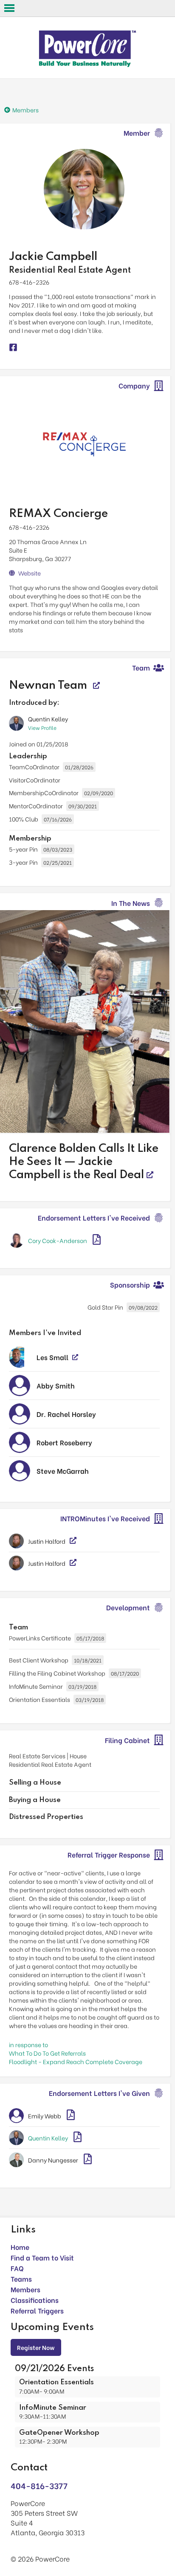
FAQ (17, 2268)
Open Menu (9, 8)
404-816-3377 (39, 2485)
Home (20, 2247)
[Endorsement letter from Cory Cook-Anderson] (97, 1240)
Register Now (36, 2347)
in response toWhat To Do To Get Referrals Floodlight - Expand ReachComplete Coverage (76, 2053)
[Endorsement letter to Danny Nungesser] (88, 2160)
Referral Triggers (37, 2310)
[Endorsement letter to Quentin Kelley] (78, 2138)
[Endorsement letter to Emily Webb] (71, 2116)
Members (25, 2289)
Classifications (35, 2300)
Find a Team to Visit (42, 2257)
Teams (21, 2278)
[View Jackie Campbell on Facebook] (13, 348)
